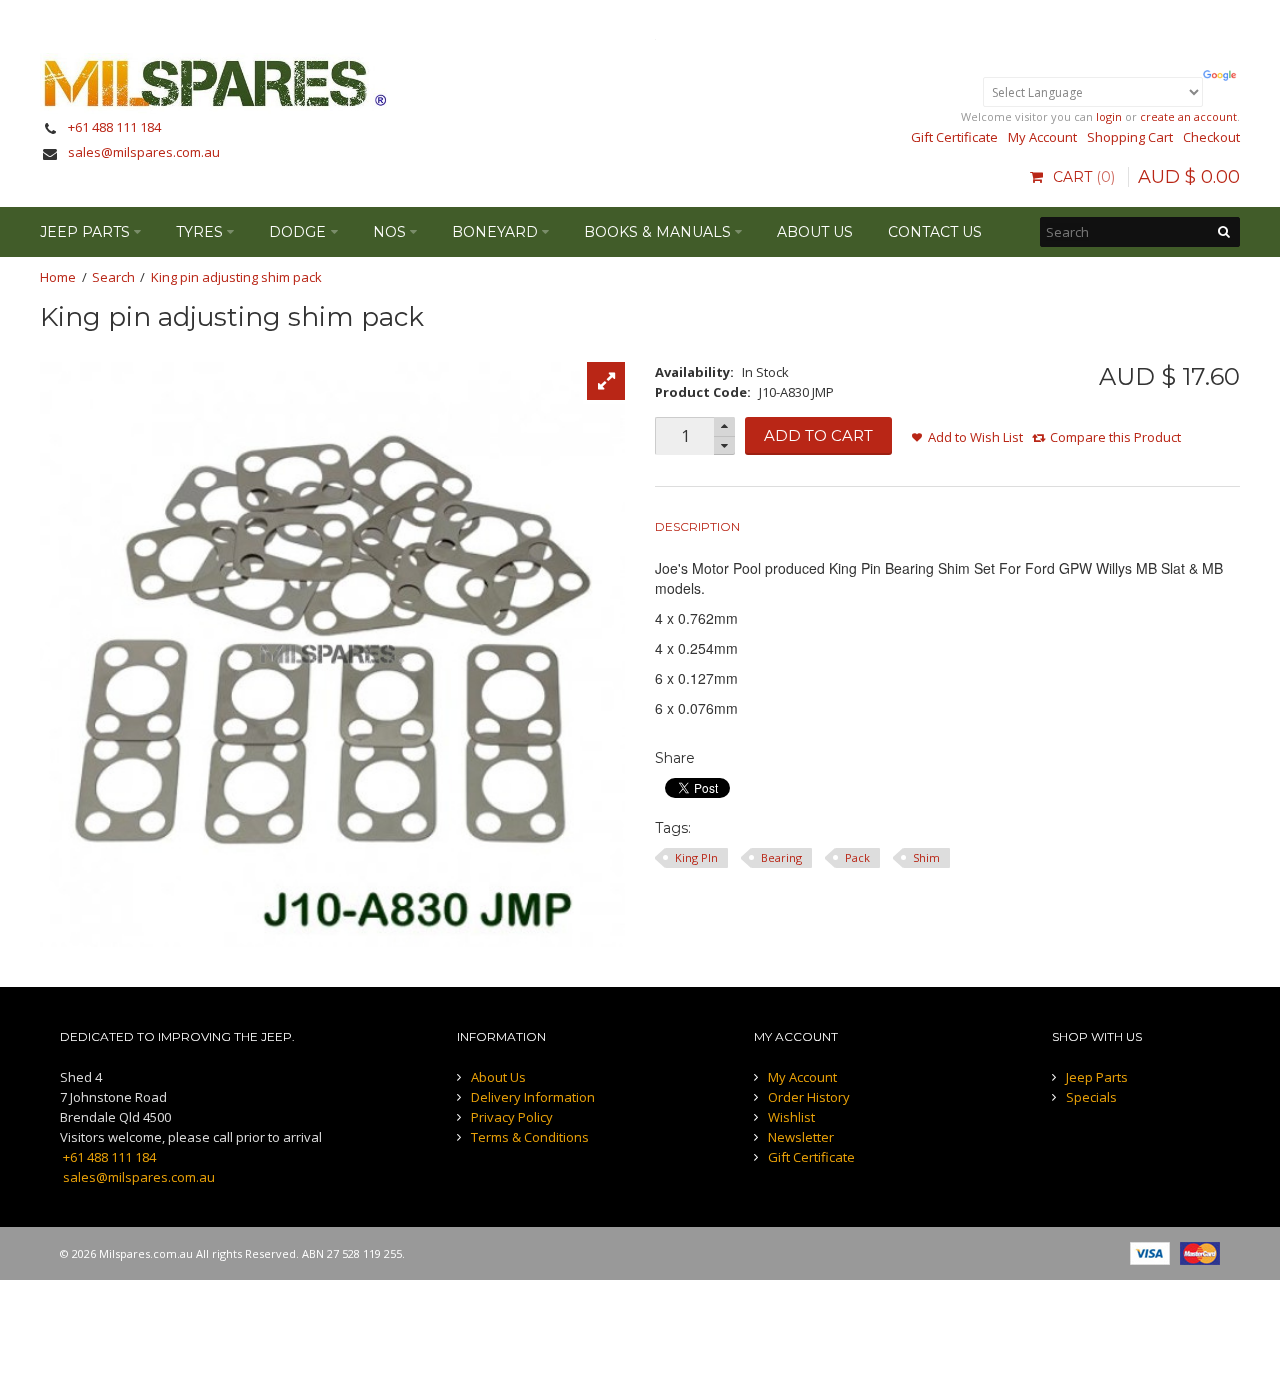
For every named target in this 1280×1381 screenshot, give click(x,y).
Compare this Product (1115, 437)
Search (113, 277)
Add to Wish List (975, 437)
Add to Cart (818, 435)
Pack (857, 857)
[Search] (1225, 232)
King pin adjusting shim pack (236, 277)
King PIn (696, 857)
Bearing (781, 857)
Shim (926, 857)
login (1109, 116)
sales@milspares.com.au (144, 152)
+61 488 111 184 (114, 127)
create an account (1188, 116)
